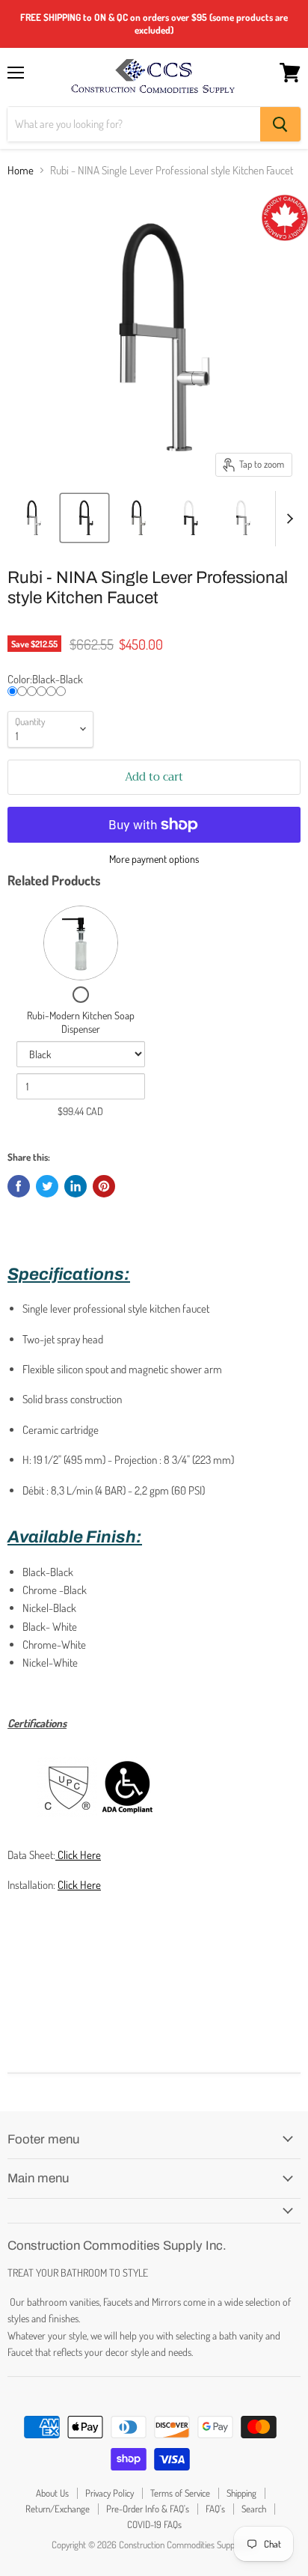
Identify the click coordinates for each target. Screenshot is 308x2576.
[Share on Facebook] (19, 1186)
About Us (52, 2493)
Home (21, 170)
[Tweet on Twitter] (47, 1186)
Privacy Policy (110, 2493)
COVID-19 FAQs (154, 2524)
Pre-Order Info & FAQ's (148, 2509)
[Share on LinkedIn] (76, 1186)
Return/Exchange (58, 2509)
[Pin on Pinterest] (104, 1186)
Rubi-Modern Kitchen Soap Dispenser (81, 1022)
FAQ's (215, 2509)
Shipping (241, 2493)
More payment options (154, 859)
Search (254, 2509)
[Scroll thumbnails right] (287, 519)
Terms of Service (180, 2493)
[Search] (280, 124)
